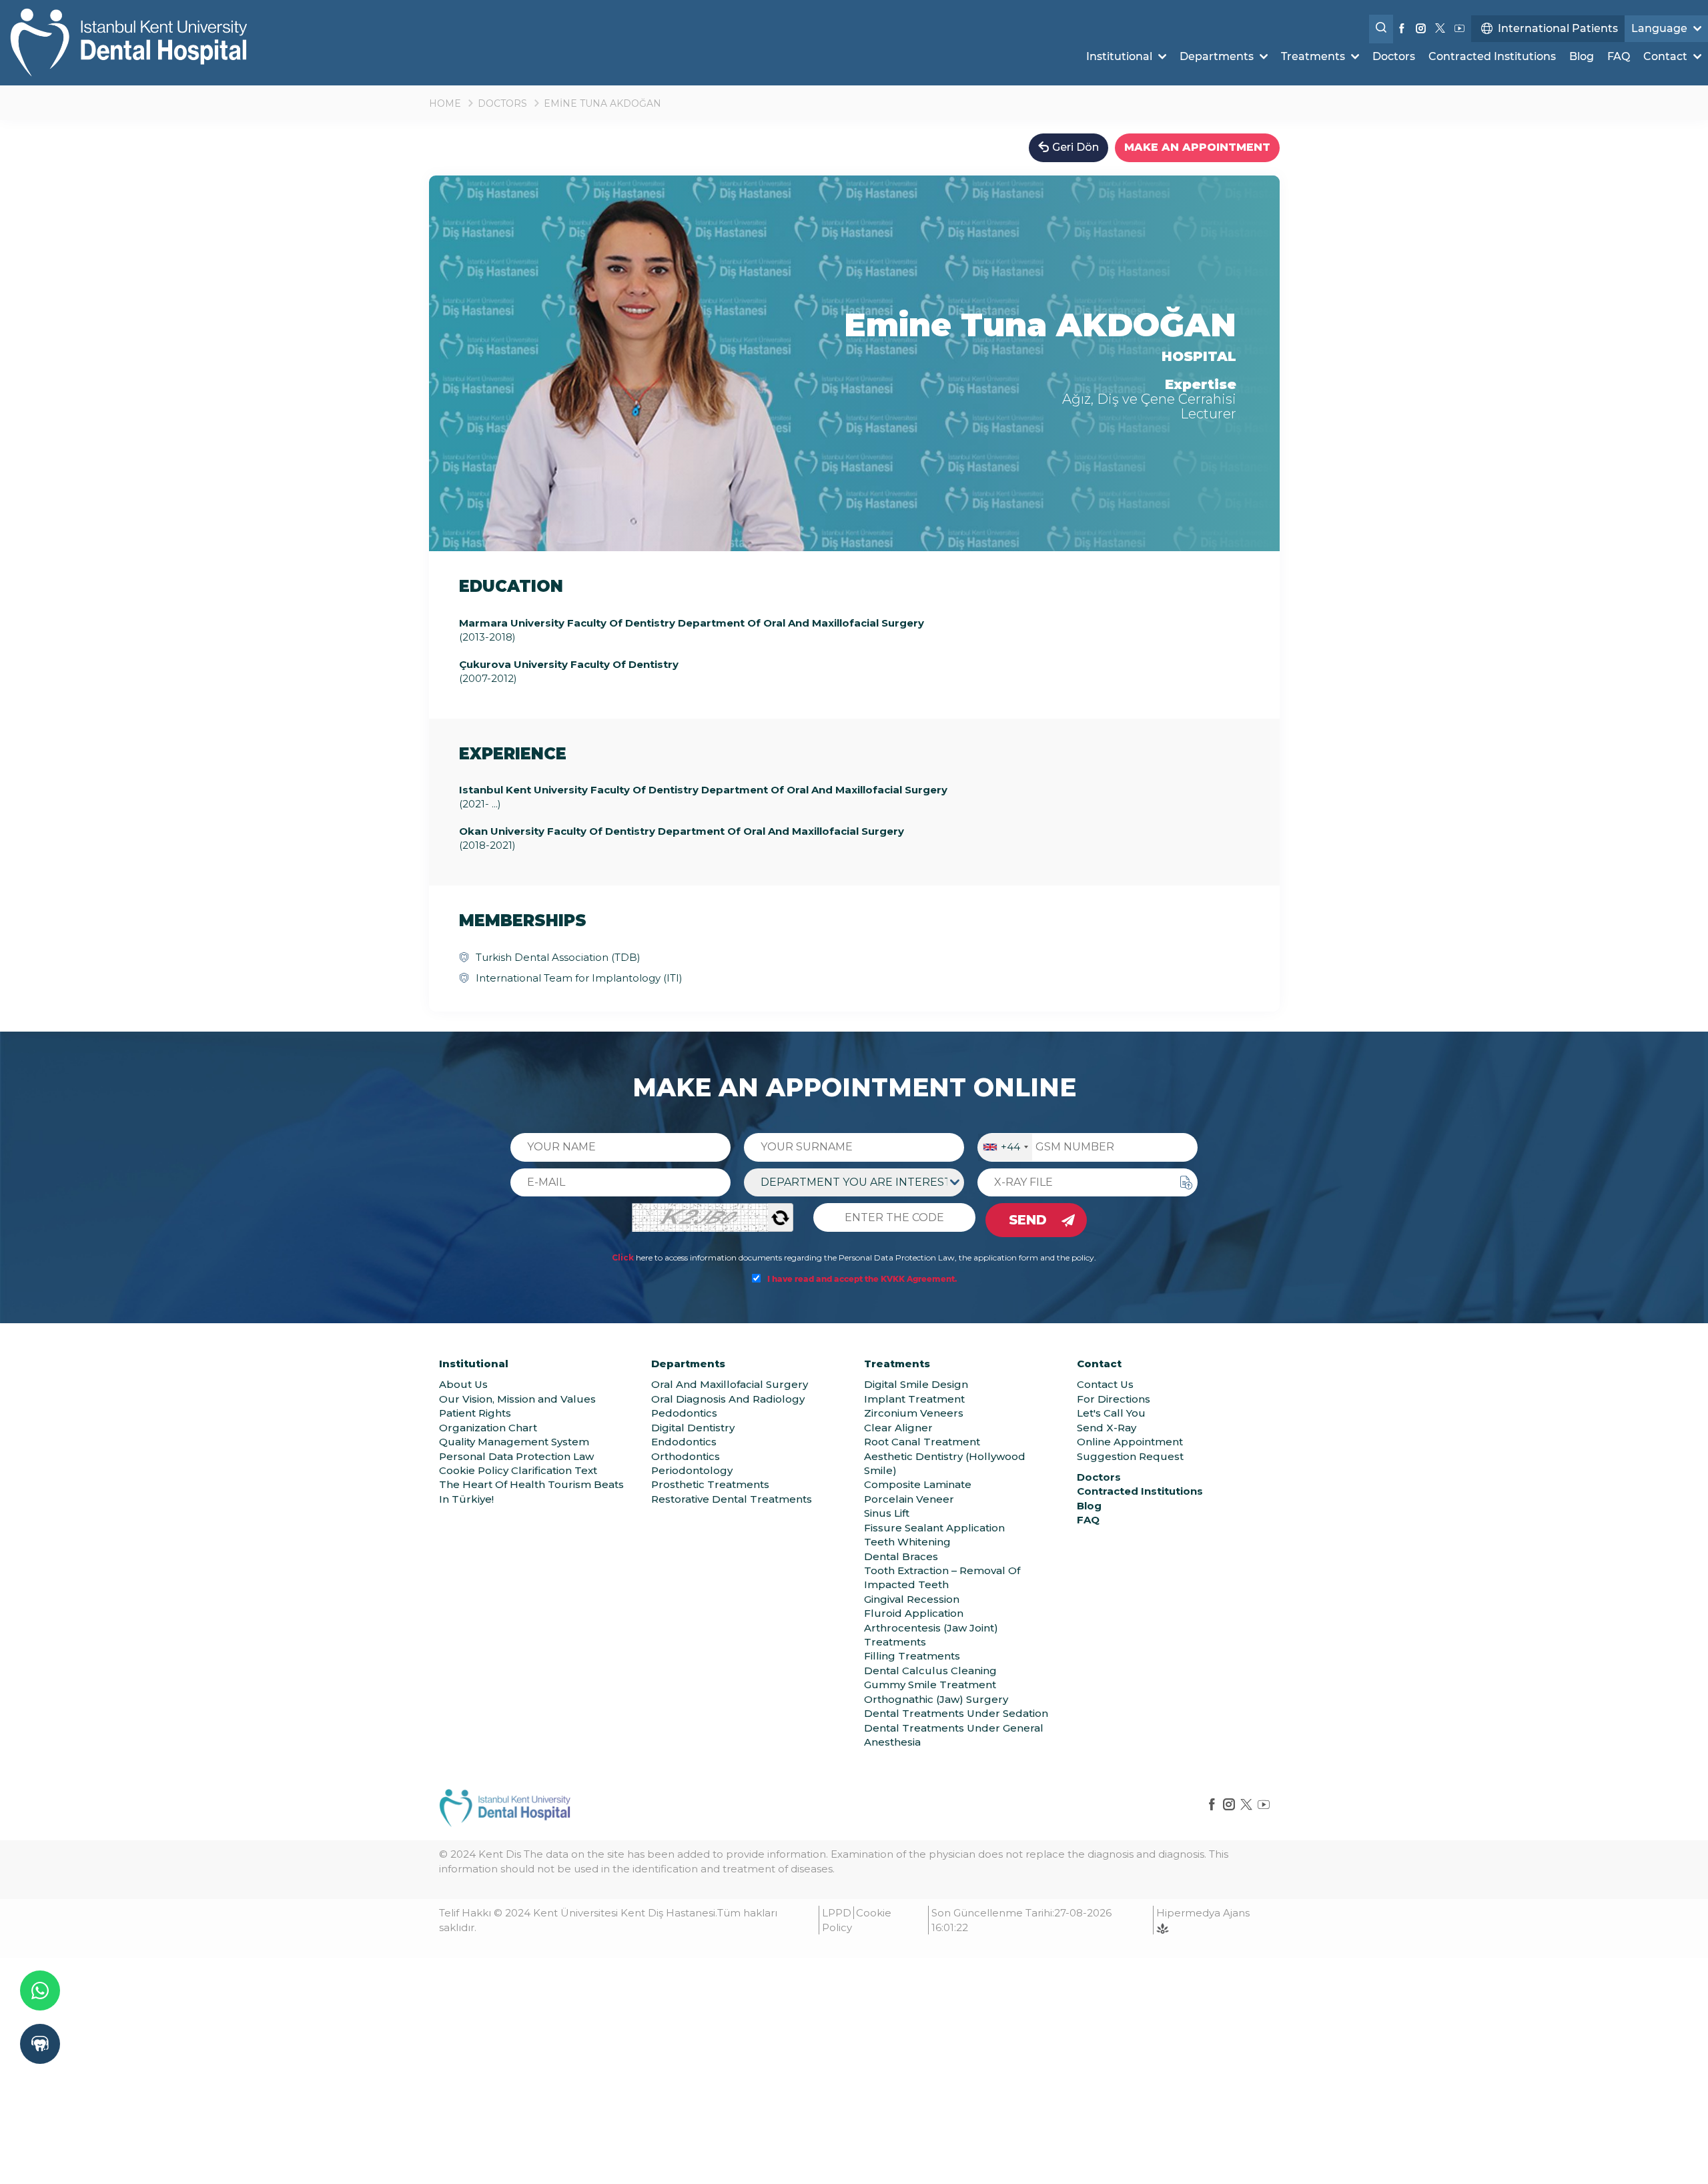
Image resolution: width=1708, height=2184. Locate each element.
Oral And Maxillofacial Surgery (730, 1384)
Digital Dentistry (693, 1428)
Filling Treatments (912, 1656)
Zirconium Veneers (914, 1413)
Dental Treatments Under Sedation (956, 1713)
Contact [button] (1667, 56)
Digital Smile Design (916, 1384)
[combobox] (1005, 1147)
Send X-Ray (1107, 1428)
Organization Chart (488, 1428)
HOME (445, 103)
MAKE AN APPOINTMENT (1197, 147)
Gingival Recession (912, 1599)
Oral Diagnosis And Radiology (728, 1399)
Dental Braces (901, 1556)
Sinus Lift (887, 1513)
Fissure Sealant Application (934, 1528)
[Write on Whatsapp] (40, 1990)
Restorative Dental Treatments (732, 1499)
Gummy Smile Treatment (930, 1685)
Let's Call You (1111, 1413)
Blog (1582, 56)
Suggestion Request (1130, 1456)
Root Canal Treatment (922, 1442)
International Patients (1558, 28)
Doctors (1394, 56)
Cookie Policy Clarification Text (518, 1470)
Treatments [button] (1314, 56)
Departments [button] (1218, 56)
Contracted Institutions (1492, 56)
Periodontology (692, 1470)
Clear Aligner (898, 1428)
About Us (463, 1384)
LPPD (837, 1913)
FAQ (1619, 56)
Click (623, 1257)
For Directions (1114, 1399)
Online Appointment (1130, 1442)
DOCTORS (502, 103)
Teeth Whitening (907, 1542)
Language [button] (1661, 28)
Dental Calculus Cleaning (930, 1671)
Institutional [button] (1121, 56)
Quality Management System (514, 1442)
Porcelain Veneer (909, 1499)
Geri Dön (1076, 147)
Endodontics (684, 1442)
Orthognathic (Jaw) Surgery (936, 1699)
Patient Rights (475, 1413)
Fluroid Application (914, 1613)
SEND (1028, 1220)
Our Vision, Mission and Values (517, 1399)
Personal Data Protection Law (516, 1456)
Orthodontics (686, 1456)
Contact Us (1105, 1384)
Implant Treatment (914, 1399)
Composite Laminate (918, 1484)
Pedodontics (684, 1413)
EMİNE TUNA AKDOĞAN (602, 103)
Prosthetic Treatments (710, 1484)
